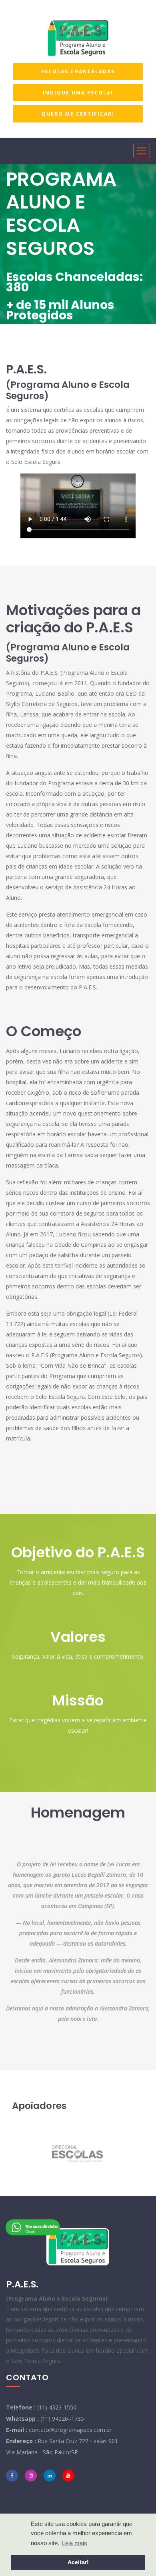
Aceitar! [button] (78, 2562)
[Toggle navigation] (142, 151)
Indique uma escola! (78, 93)
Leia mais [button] (75, 2543)
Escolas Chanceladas (78, 71)
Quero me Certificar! (78, 114)
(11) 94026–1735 (62, 2419)
